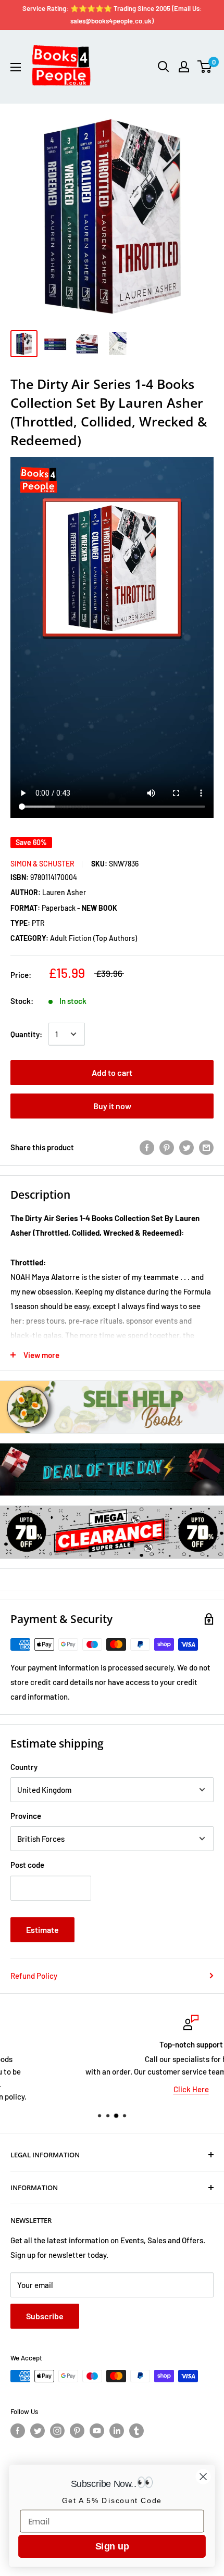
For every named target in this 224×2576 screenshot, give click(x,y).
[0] (205, 67)
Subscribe (45, 2316)
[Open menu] (16, 67)
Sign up (112, 2546)
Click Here (112, 2089)
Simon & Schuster (42, 864)
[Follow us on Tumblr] (136, 2431)
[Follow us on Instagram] (57, 2431)
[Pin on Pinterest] (167, 1147)
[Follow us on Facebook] (18, 2431)
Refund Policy (34, 1976)
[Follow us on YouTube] (97, 2431)
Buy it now (112, 1106)
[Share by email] (206, 1147)
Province (26, 1816)
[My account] (184, 67)
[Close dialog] (203, 2477)
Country (24, 1767)
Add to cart (112, 1072)
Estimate (42, 1930)
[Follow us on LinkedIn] (117, 2431)
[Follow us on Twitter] (38, 2431)
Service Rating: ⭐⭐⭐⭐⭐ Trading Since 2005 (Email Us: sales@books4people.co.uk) (112, 15)
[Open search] (164, 67)
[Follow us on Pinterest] (77, 2431)
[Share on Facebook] (147, 1147)
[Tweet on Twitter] (186, 1147)
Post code (27, 1865)
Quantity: (26, 1034)
